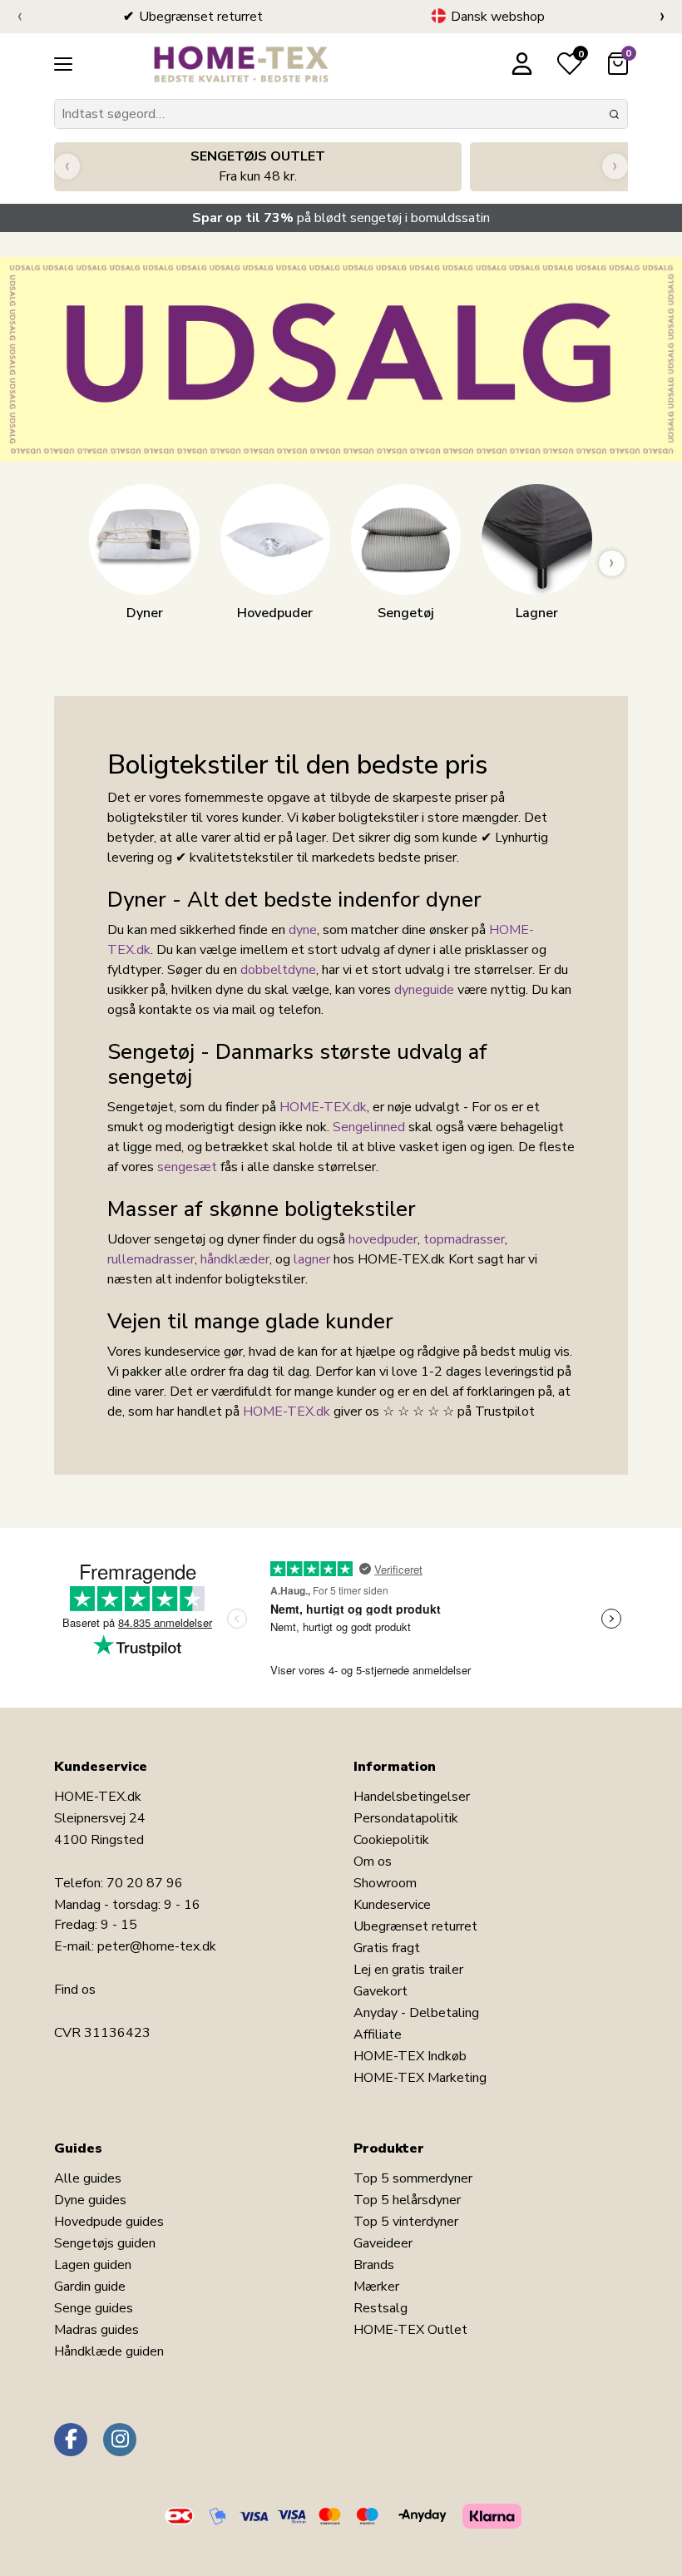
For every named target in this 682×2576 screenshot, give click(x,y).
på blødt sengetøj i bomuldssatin (341, 218)
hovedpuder (383, 1239)
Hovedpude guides (109, 2222)
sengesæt (187, 1167)
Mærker (376, 2287)
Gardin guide (90, 2287)
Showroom (385, 1883)
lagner (312, 1259)
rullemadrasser (151, 1259)
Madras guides (96, 2330)
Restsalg (381, 2308)
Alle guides (88, 2178)
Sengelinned (369, 1127)
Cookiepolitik (391, 1840)
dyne (303, 930)
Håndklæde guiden (109, 2351)
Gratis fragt (387, 1948)
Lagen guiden (93, 2265)
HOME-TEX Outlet (410, 2330)
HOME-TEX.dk (323, 1107)
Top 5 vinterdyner (406, 2222)
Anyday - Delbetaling (416, 2013)
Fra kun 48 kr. (258, 166)
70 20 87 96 (145, 1883)
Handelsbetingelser (412, 1797)
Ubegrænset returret (415, 1926)
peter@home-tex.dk (157, 1946)
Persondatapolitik (406, 1818)
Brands (374, 2265)
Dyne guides (90, 2200)
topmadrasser (464, 1239)
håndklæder (235, 1259)
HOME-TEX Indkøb (410, 2056)
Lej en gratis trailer (408, 1970)
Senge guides (94, 2308)
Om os (373, 1862)
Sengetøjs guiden (105, 2243)
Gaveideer (383, 2243)
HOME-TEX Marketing (420, 2078)
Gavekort (381, 1991)
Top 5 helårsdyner (407, 2200)
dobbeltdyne (278, 970)
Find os (75, 1990)
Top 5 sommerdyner (413, 2178)
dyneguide (424, 990)
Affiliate (378, 2035)
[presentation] (20, 17)
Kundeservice (392, 1905)
